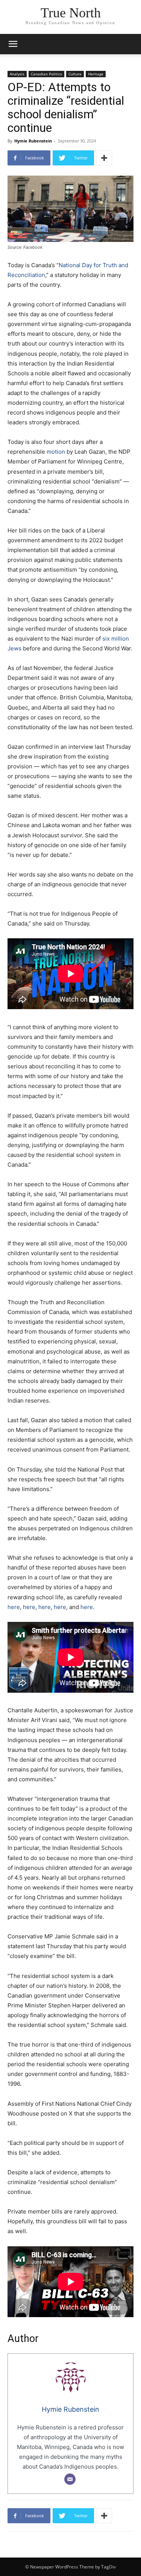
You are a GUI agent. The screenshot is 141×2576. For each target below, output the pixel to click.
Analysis (17, 74)
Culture (75, 74)
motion (56, 452)
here (14, 1607)
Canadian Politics (46, 74)
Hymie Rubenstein (33, 141)
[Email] (70, 2479)
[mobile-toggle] (13, 44)
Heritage (96, 74)
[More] (104, 158)
